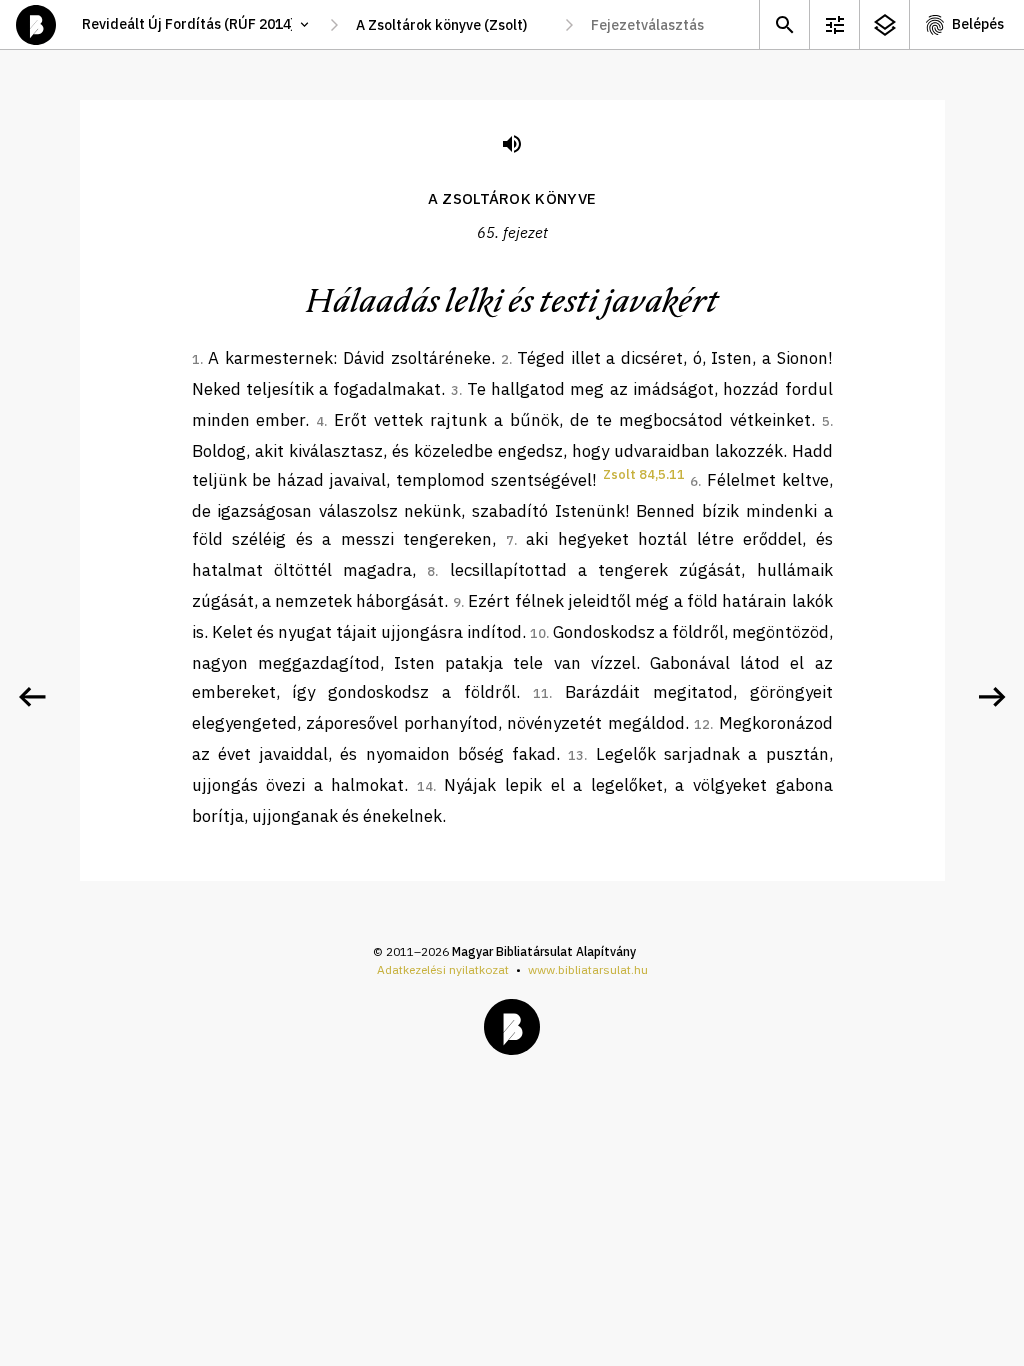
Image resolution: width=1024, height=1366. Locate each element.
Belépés (978, 24)
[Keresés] (784, 24)
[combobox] (451, 25)
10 (538, 633)
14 (425, 786)
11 (541, 693)
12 (702, 724)
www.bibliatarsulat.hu (588, 969)
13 (576, 755)
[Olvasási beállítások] (834, 24)
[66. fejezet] (992, 697)
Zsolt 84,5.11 (644, 474)
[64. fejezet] (32, 697)
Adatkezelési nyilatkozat (443, 969)
